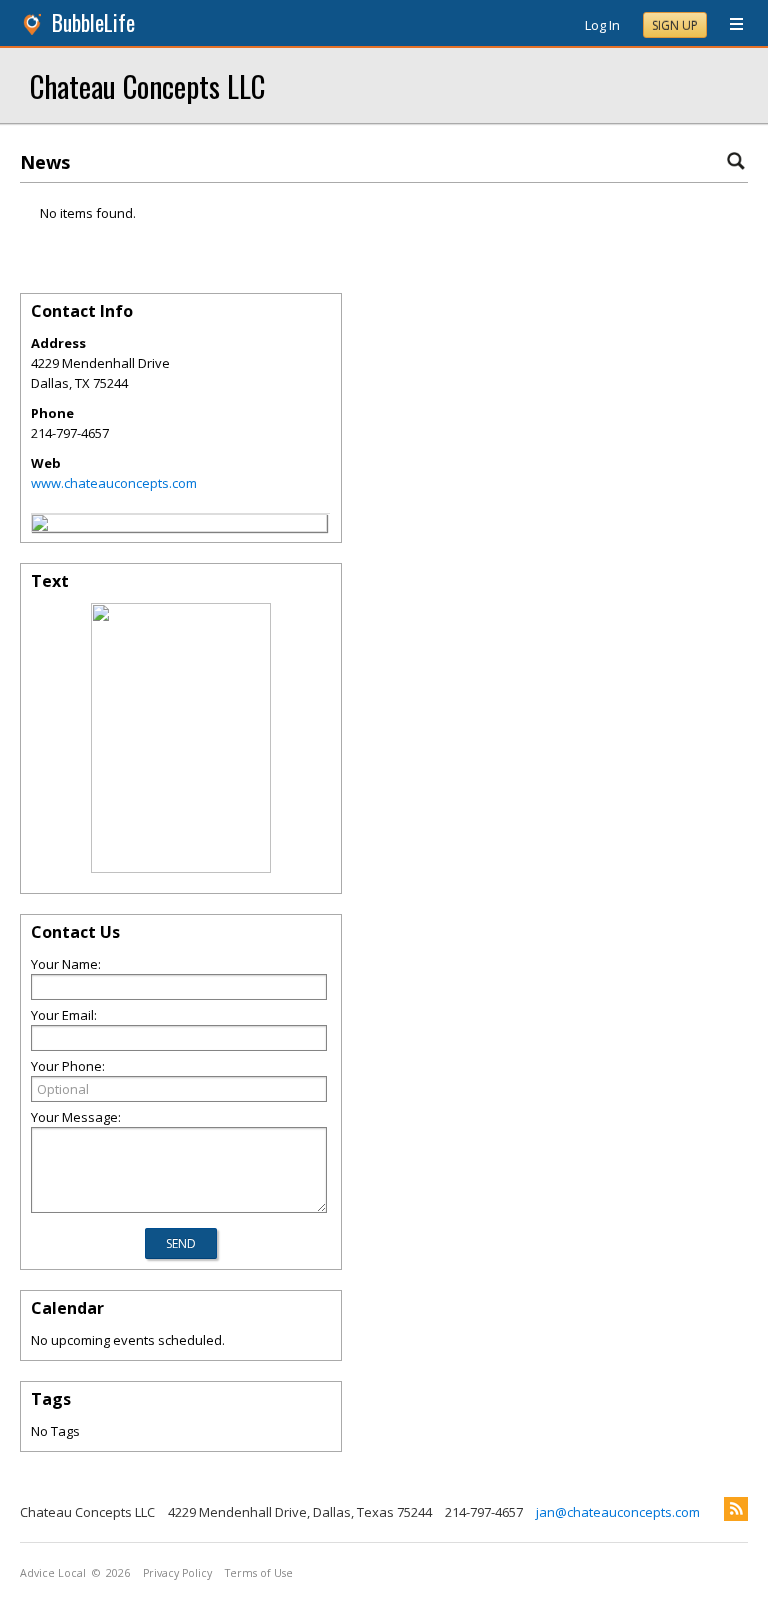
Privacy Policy (177, 1573)
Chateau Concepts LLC (147, 85)
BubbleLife (93, 22)
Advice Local (53, 1573)
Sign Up (675, 25)
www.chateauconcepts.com (114, 483)
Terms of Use (259, 1573)
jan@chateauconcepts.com (618, 1512)
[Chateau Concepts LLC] (40, 526)
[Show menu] (729, 25)
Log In (602, 25)
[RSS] (736, 1509)
